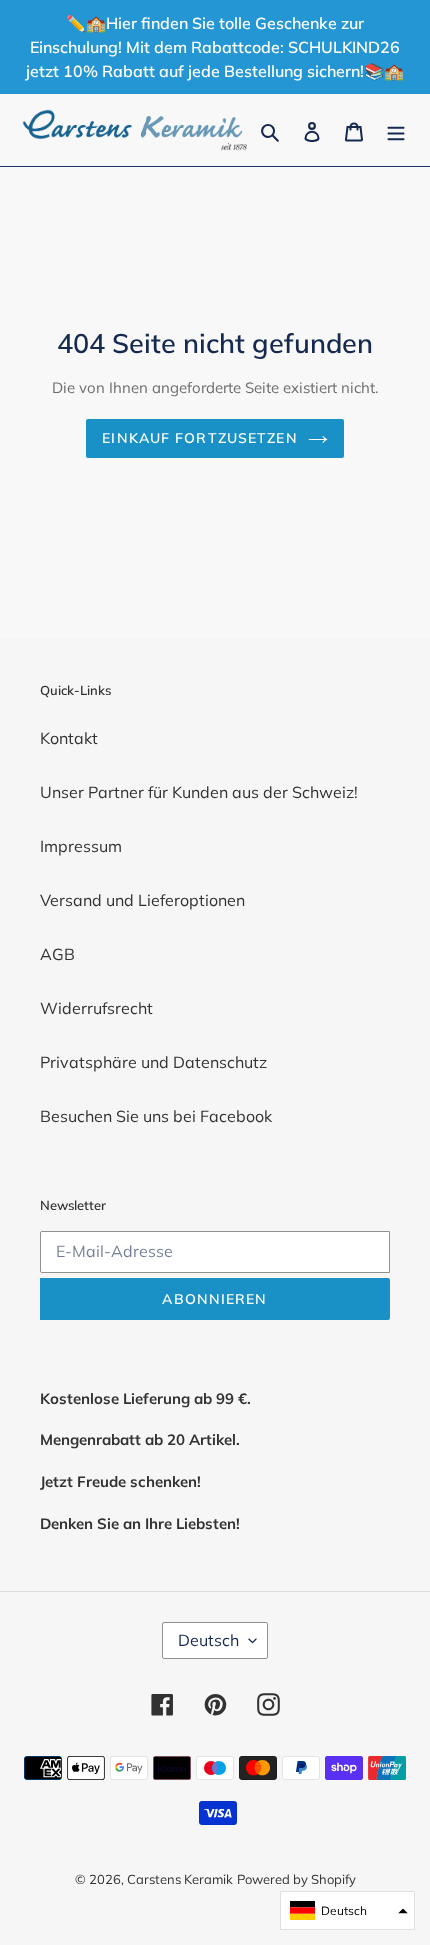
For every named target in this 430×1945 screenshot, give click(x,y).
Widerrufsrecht (96, 1008)
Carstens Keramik (180, 1879)
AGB (57, 954)
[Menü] (396, 130)
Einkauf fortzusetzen (199, 438)
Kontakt (69, 738)
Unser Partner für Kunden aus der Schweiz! (199, 792)
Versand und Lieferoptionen (142, 900)
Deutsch (208, 1640)
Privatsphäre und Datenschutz (153, 1062)
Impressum (81, 846)
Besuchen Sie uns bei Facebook (156, 1116)
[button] (347, 1910)
